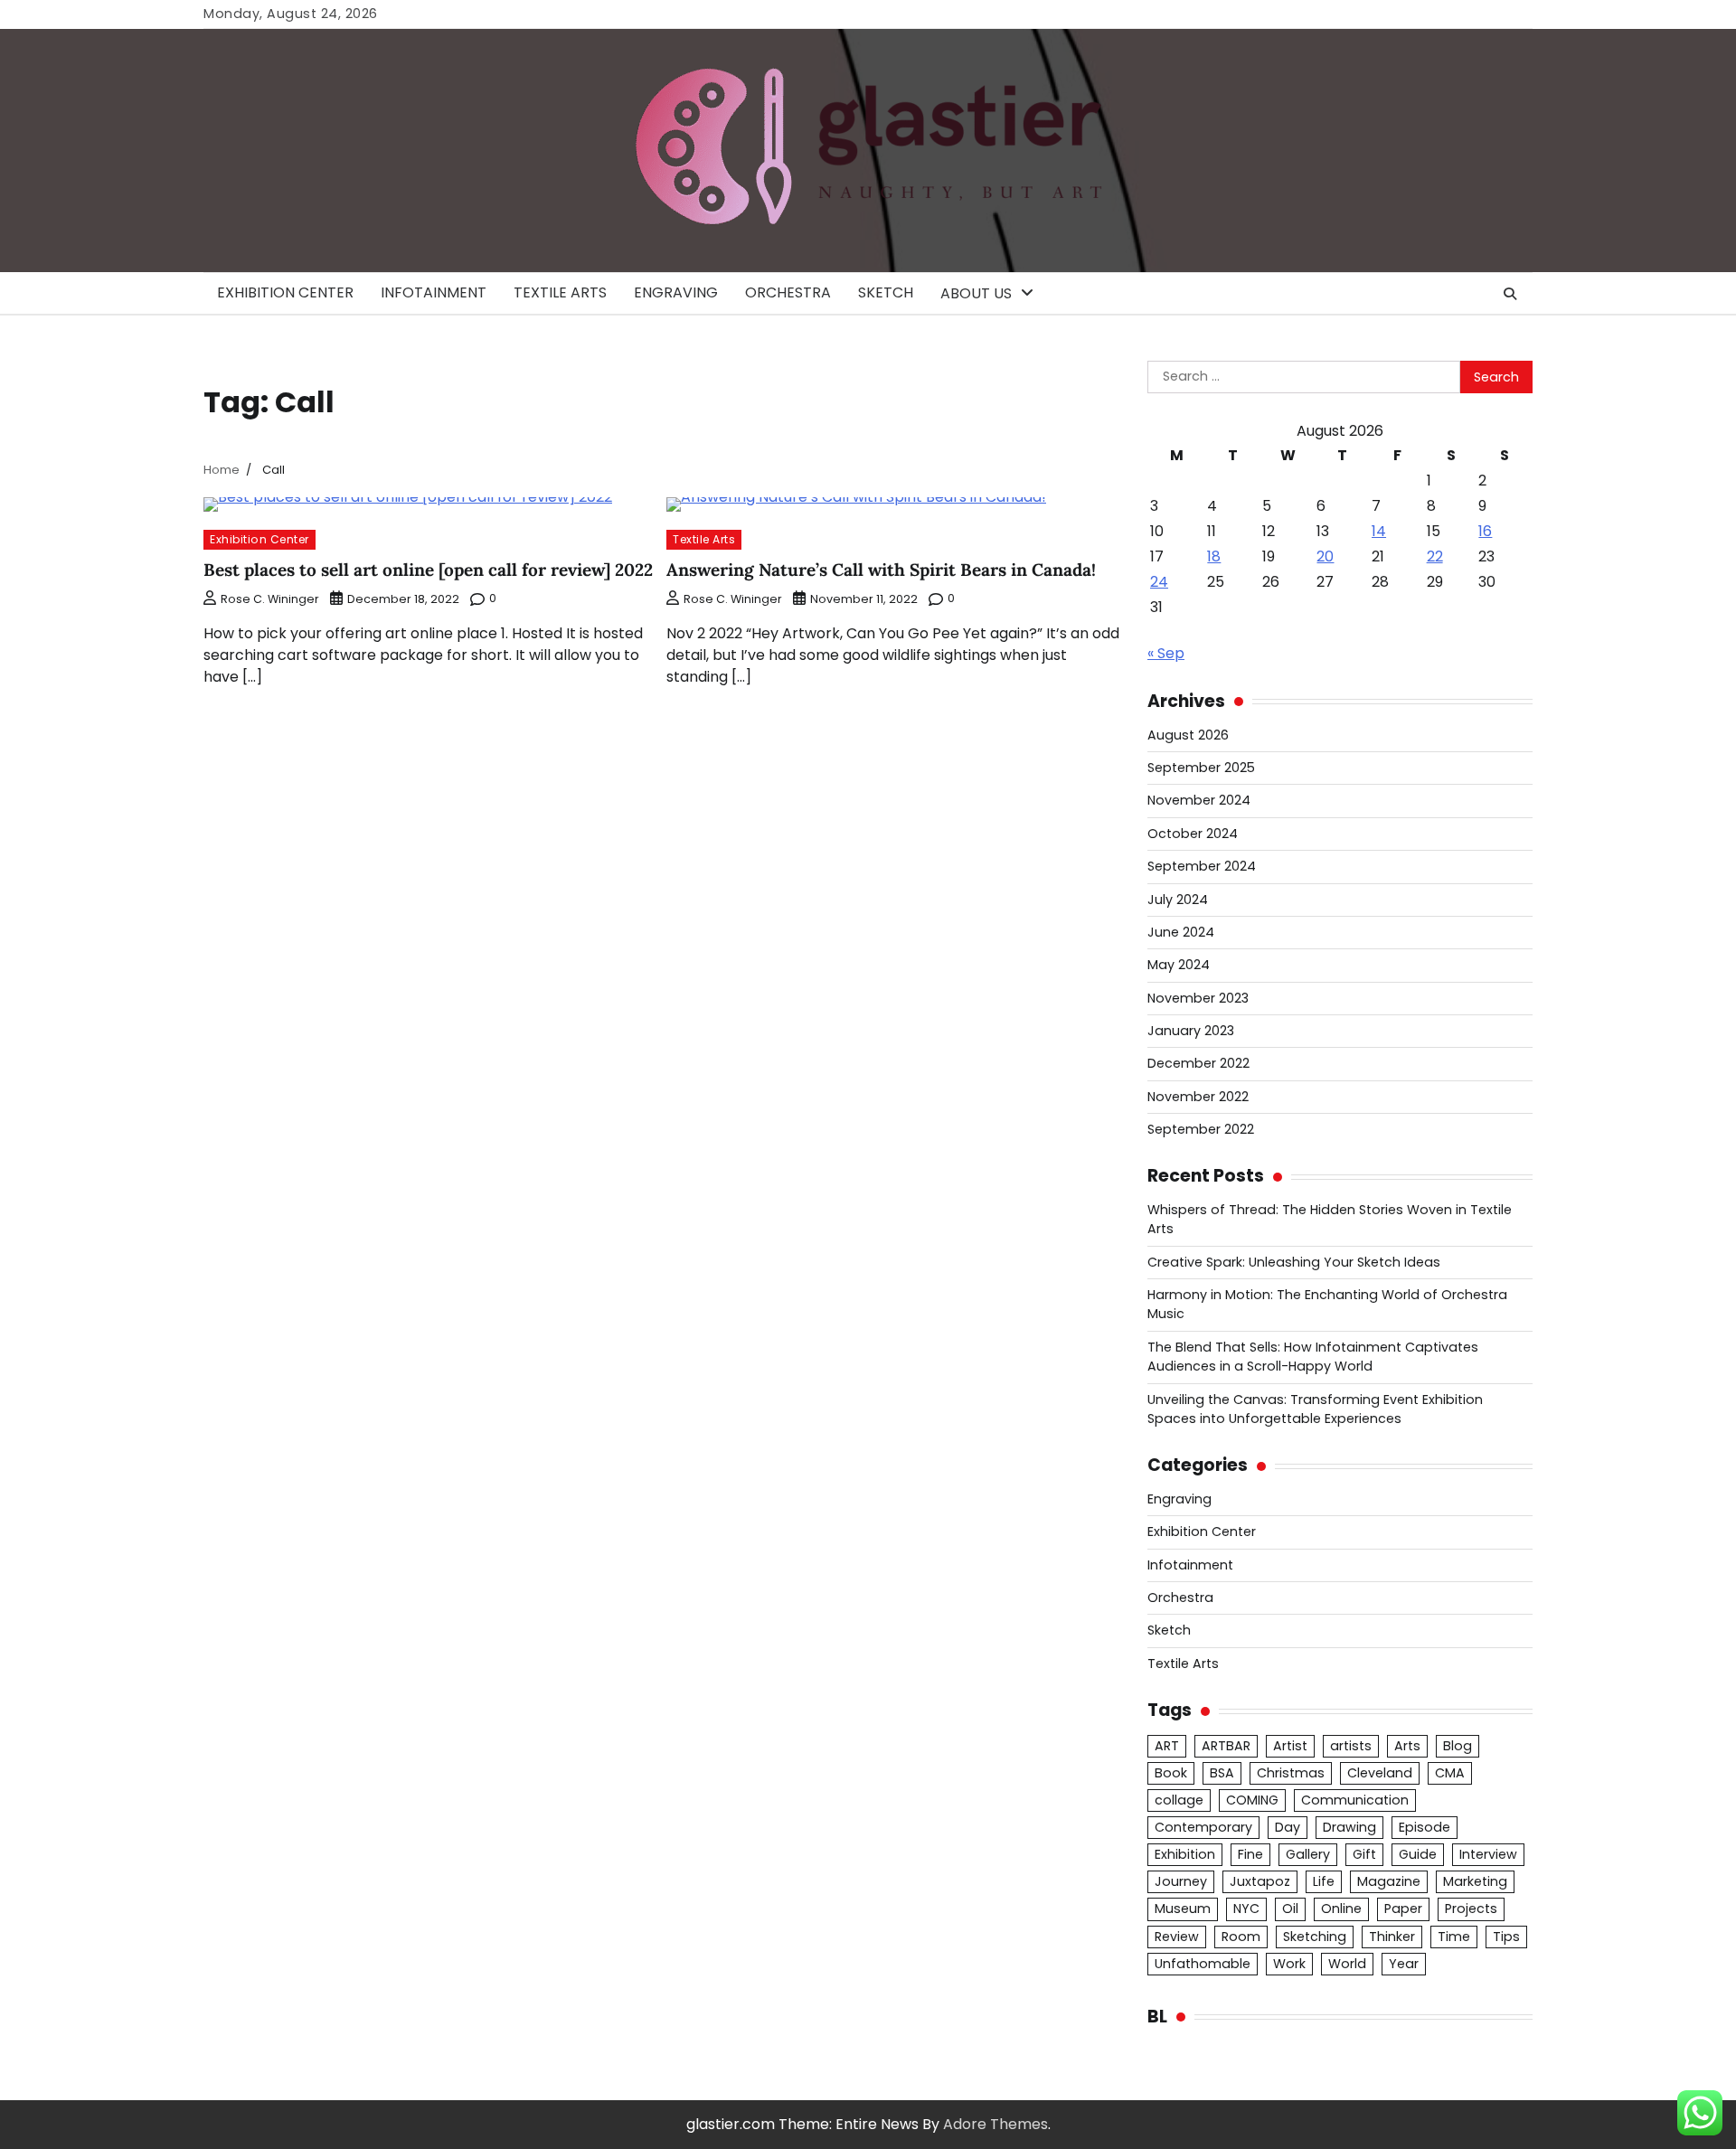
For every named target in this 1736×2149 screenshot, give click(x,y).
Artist (1290, 1746)
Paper (1403, 1909)
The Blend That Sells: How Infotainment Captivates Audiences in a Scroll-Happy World (1313, 1357)
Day (1288, 1827)
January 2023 (1191, 1031)
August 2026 (1188, 735)
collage (1179, 1800)
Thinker (1392, 1937)
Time (1454, 1937)
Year (1404, 1964)
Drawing (1349, 1827)
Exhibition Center (285, 292)
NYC (1246, 1909)
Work (1289, 1964)
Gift (1364, 1854)
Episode (1425, 1827)
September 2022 (1201, 1129)
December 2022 (1198, 1063)
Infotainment (434, 292)
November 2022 (1198, 1097)
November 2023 (1198, 998)
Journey (1181, 1881)
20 (1325, 556)
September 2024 (1202, 866)
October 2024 (1193, 834)
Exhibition (1185, 1854)
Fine (1250, 1854)
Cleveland (1380, 1773)
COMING (1252, 1800)
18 (1214, 556)
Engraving (676, 292)
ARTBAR (1226, 1746)
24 (1159, 582)
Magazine (1389, 1881)
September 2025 (1201, 768)
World (1347, 1964)
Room (1241, 1937)
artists (1351, 1746)
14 (1379, 531)
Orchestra (788, 292)
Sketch (886, 292)
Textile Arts (560, 292)
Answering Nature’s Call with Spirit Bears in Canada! (881, 570)
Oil (1290, 1909)
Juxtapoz (1260, 1881)
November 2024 (1199, 800)
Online (1341, 1909)
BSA (1222, 1773)
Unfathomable (1203, 1964)
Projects (1471, 1909)
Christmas (1291, 1773)
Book (1171, 1773)
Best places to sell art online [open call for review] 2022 (428, 570)
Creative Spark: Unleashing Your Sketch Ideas (1294, 1262)
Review (1177, 1937)
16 (1485, 531)
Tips (1506, 1937)
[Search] (1510, 294)
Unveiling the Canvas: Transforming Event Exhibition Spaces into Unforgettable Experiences (1315, 1409)
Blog (1458, 1746)
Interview (1488, 1854)
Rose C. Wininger (270, 599)
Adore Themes (995, 2124)
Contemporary (1203, 1827)
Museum (1183, 1909)
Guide (1418, 1854)
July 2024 (1178, 900)
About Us (976, 293)
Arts (1407, 1746)
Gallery (1308, 1854)
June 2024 (1181, 932)
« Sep (1166, 653)
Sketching (1315, 1937)
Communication (1355, 1800)
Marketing (1475, 1881)
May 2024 (1179, 965)
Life (1324, 1881)
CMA (1450, 1773)
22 (1435, 556)
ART (1167, 1746)
